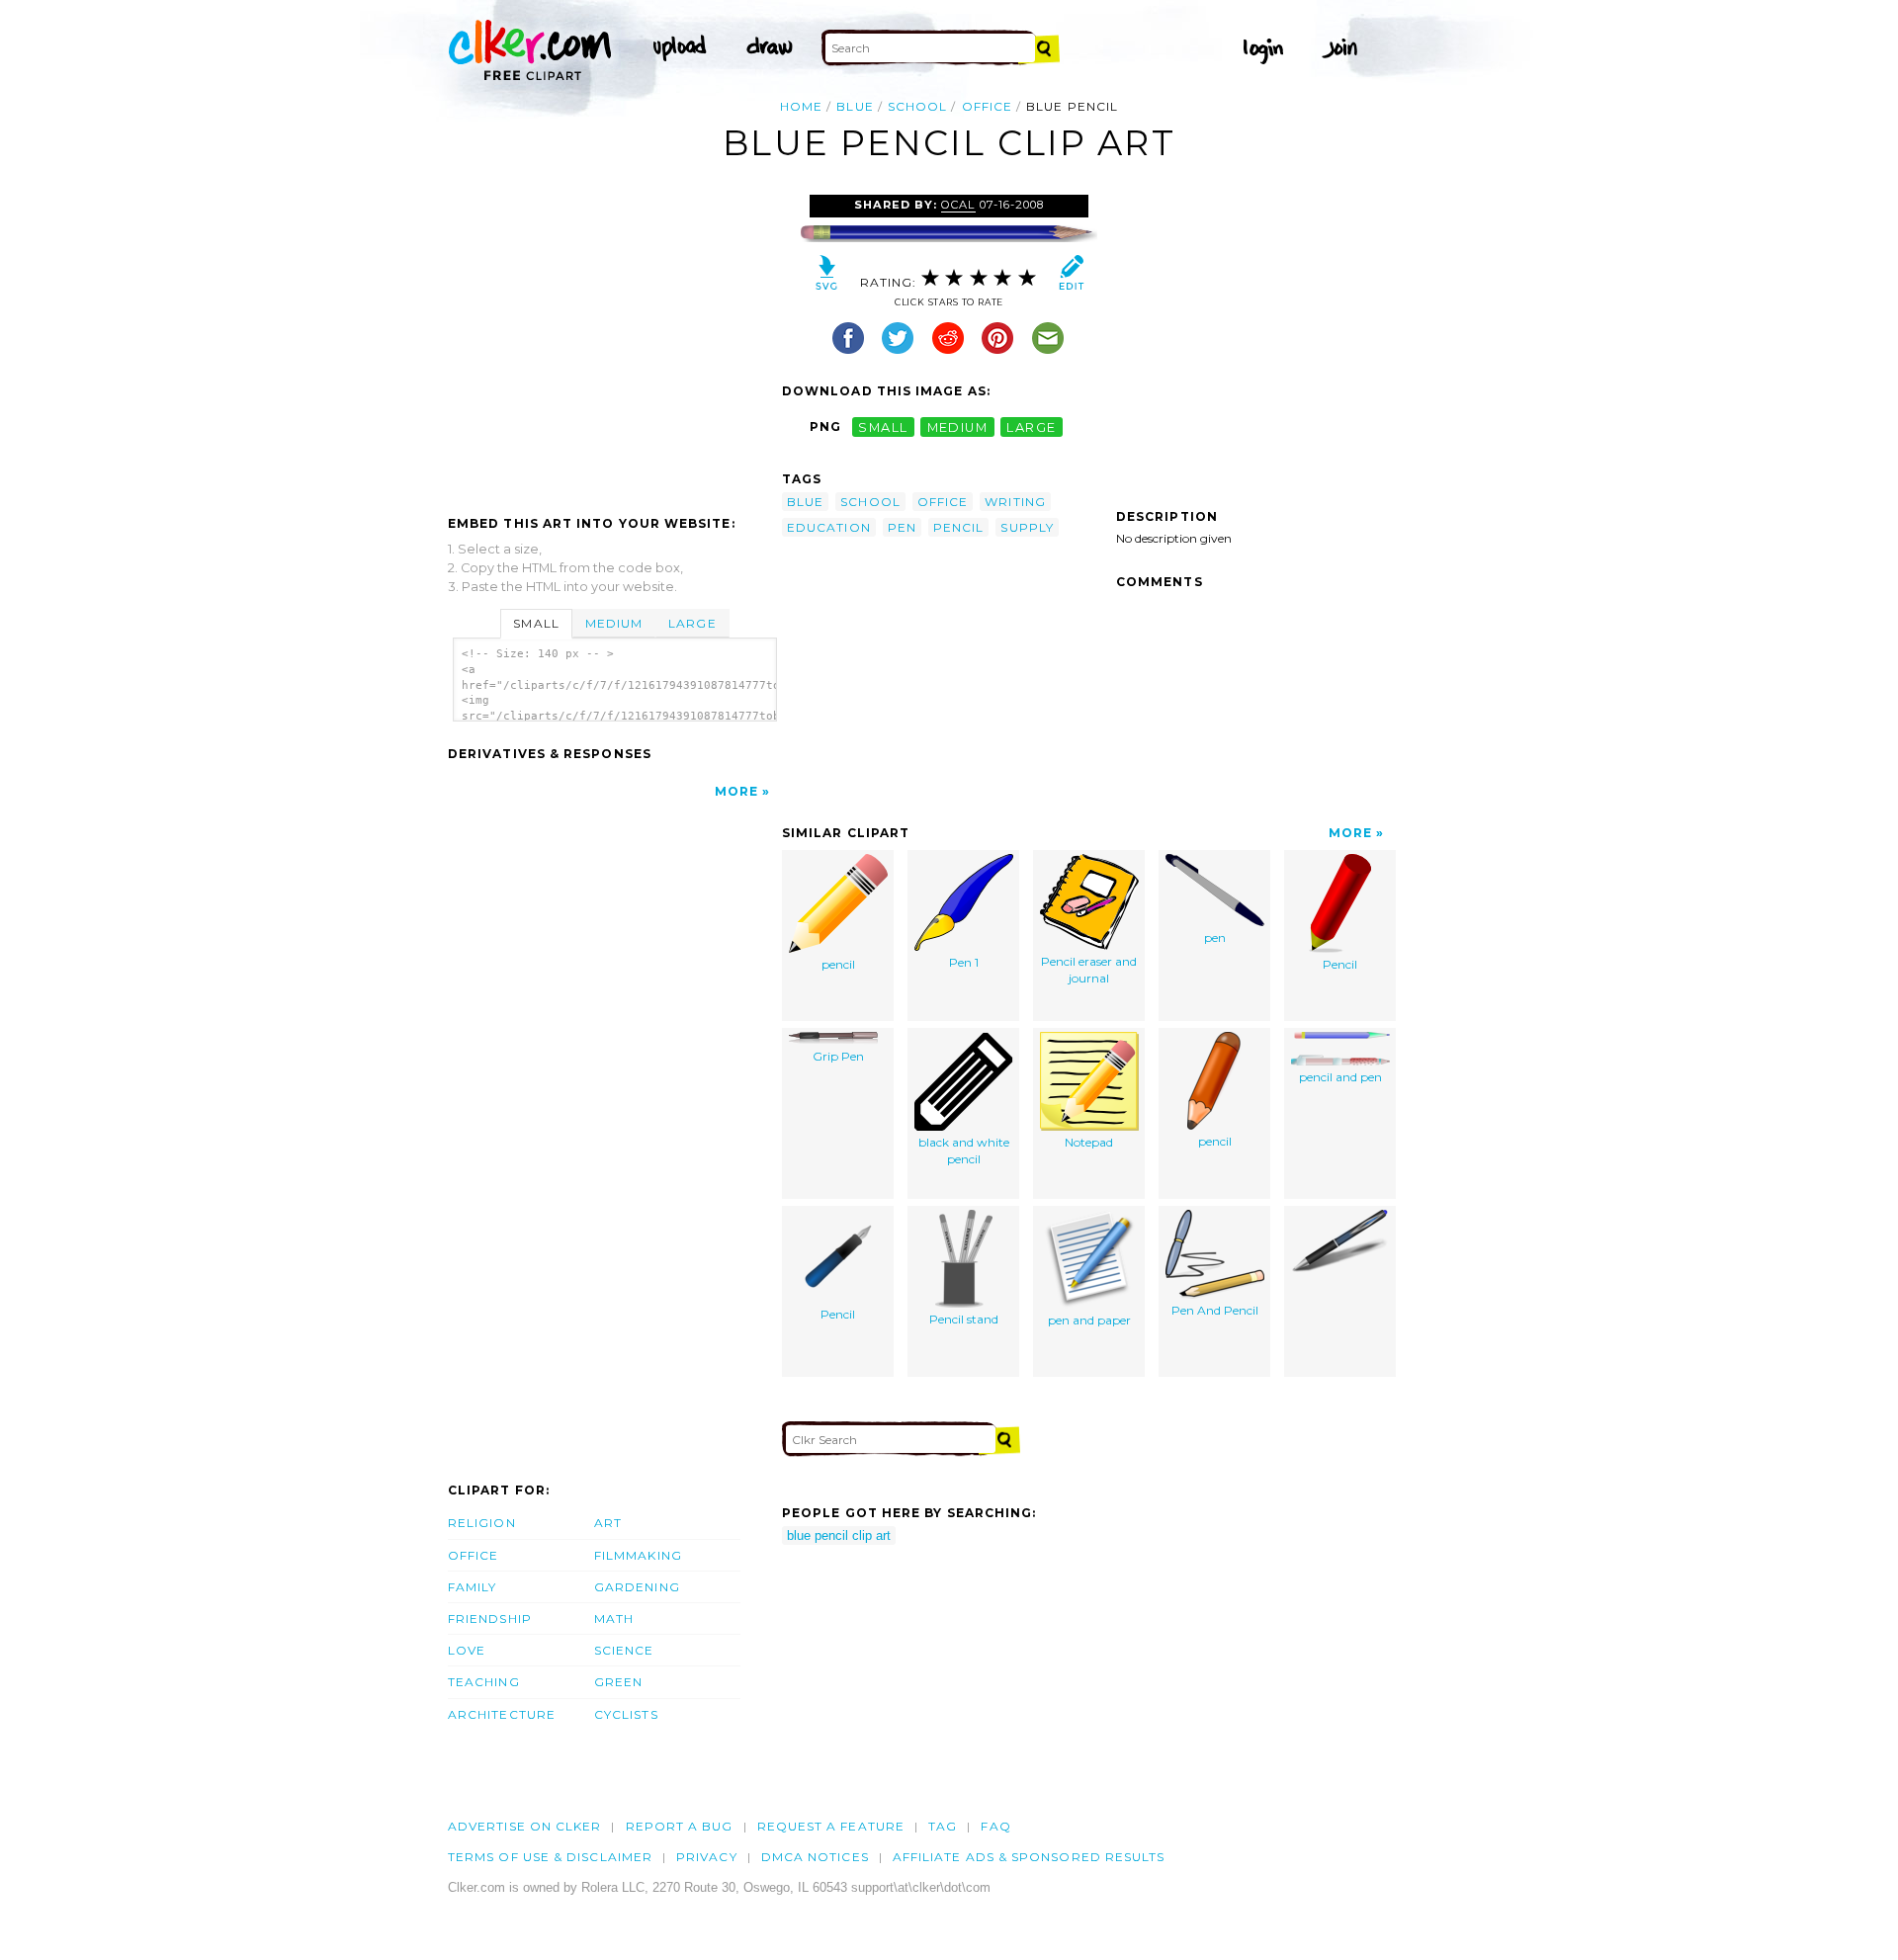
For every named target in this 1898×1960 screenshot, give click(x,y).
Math (614, 1619)
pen (902, 527)
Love (467, 1650)
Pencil (1340, 964)
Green (618, 1682)
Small (536, 623)
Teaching (484, 1682)
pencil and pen (1340, 1077)
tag (943, 1826)
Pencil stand (964, 1319)
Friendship (490, 1619)
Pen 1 (964, 962)
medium (958, 426)
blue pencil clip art (839, 1535)
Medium (614, 623)
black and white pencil (964, 1150)
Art (608, 1523)
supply (1027, 527)
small (883, 426)
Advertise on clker (524, 1826)
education (829, 527)
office (987, 106)
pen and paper (1089, 1320)
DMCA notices (815, 1857)
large (1031, 426)
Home (801, 106)
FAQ (995, 1826)
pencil (958, 527)
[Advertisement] (614, 343)
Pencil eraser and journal (1089, 970)
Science (624, 1650)
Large (692, 623)
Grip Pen (838, 1056)
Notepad (1089, 1142)
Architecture (502, 1714)
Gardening (637, 1587)
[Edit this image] (1071, 277)
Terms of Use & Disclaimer (550, 1857)
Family (472, 1587)
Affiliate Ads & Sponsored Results (1029, 1857)
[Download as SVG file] (827, 277)
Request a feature (831, 1826)
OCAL (958, 205)
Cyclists (626, 1714)
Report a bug (680, 1826)
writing (1015, 502)
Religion (482, 1523)
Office (473, 1555)
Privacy (707, 1857)
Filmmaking (638, 1555)
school (917, 106)
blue (855, 106)
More (736, 791)
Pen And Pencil (1215, 1310)
